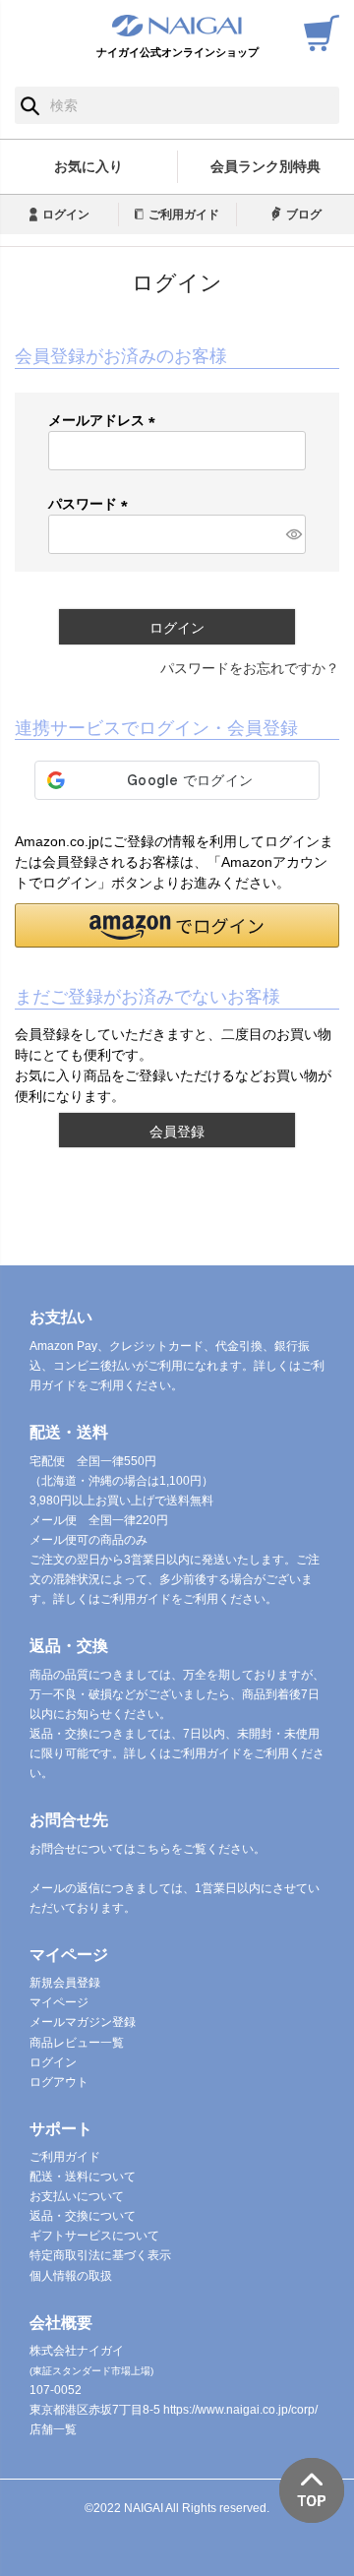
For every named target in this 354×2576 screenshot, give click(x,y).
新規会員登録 (65, 1983)
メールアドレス (105, 420)
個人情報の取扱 (71, 2276)
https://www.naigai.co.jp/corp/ (240, 2410)
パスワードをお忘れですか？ (250, 668)
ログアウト (59, 2082)
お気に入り (88, 166)
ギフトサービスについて (94, 2236)
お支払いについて (77, 2196)
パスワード (91, 504)
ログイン (66, 215)
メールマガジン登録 (83, 2022)
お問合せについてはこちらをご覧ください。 (147, 1849)
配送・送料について (83, 2177)
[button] (177, 925)
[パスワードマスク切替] (293, 534)
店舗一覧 (53, 2429)
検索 (30, 105)
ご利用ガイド (184, 215)
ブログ (304, 215)
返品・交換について (83, 2216)
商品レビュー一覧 (77, 2043)
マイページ (59, 2002)
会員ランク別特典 (265, 166)
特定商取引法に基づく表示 (100, 2255)
